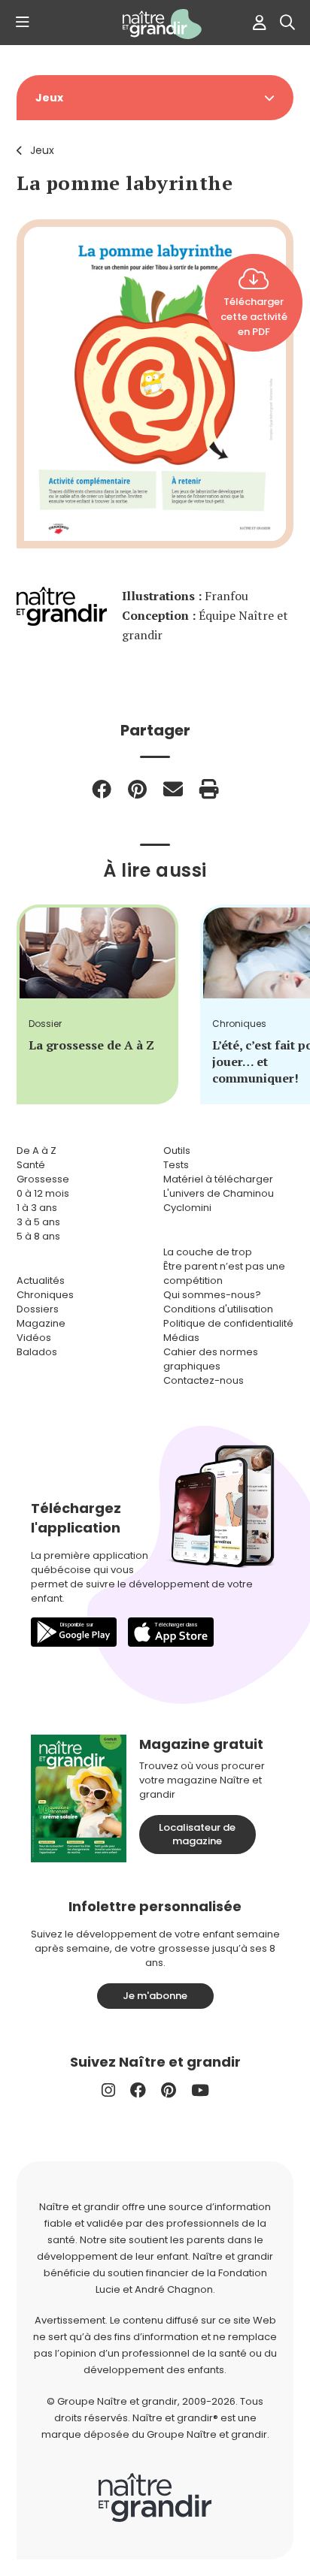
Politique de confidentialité (228, 1323)
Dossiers (38, 1309)
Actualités (41, 1280)
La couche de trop (208, 1252)
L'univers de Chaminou (219, 1193)
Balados (37, 1352)
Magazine (41, 1323)
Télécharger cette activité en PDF (254, 317)
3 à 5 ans (38, 1222)
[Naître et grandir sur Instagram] (108, 2090)
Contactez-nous (204, 1380)
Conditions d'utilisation (218, 1309)
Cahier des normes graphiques (211, 1359)
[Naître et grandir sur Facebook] (138, 2090)
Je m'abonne (155, 1996)
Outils (177, 1151)
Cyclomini (187, 1208)
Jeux (42, 150)
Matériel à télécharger (218, 1179)
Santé (31, 1165)
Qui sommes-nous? (212, 1295)
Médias (181, 1338)
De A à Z (36, 1151)
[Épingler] (137, 789)
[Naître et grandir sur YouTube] (200, 2090)
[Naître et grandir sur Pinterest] (169, 2090)
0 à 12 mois (43, 1193)
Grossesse (43, 1179)
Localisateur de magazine (197, 1834)
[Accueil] (155, 24)
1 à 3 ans (37, 1208)
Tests (176, 1165)
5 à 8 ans (38, 1236)
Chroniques (45, 1295)
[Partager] (102, 789)
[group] (97, 1005)
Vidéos (34, 1338)
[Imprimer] (209, 789)
